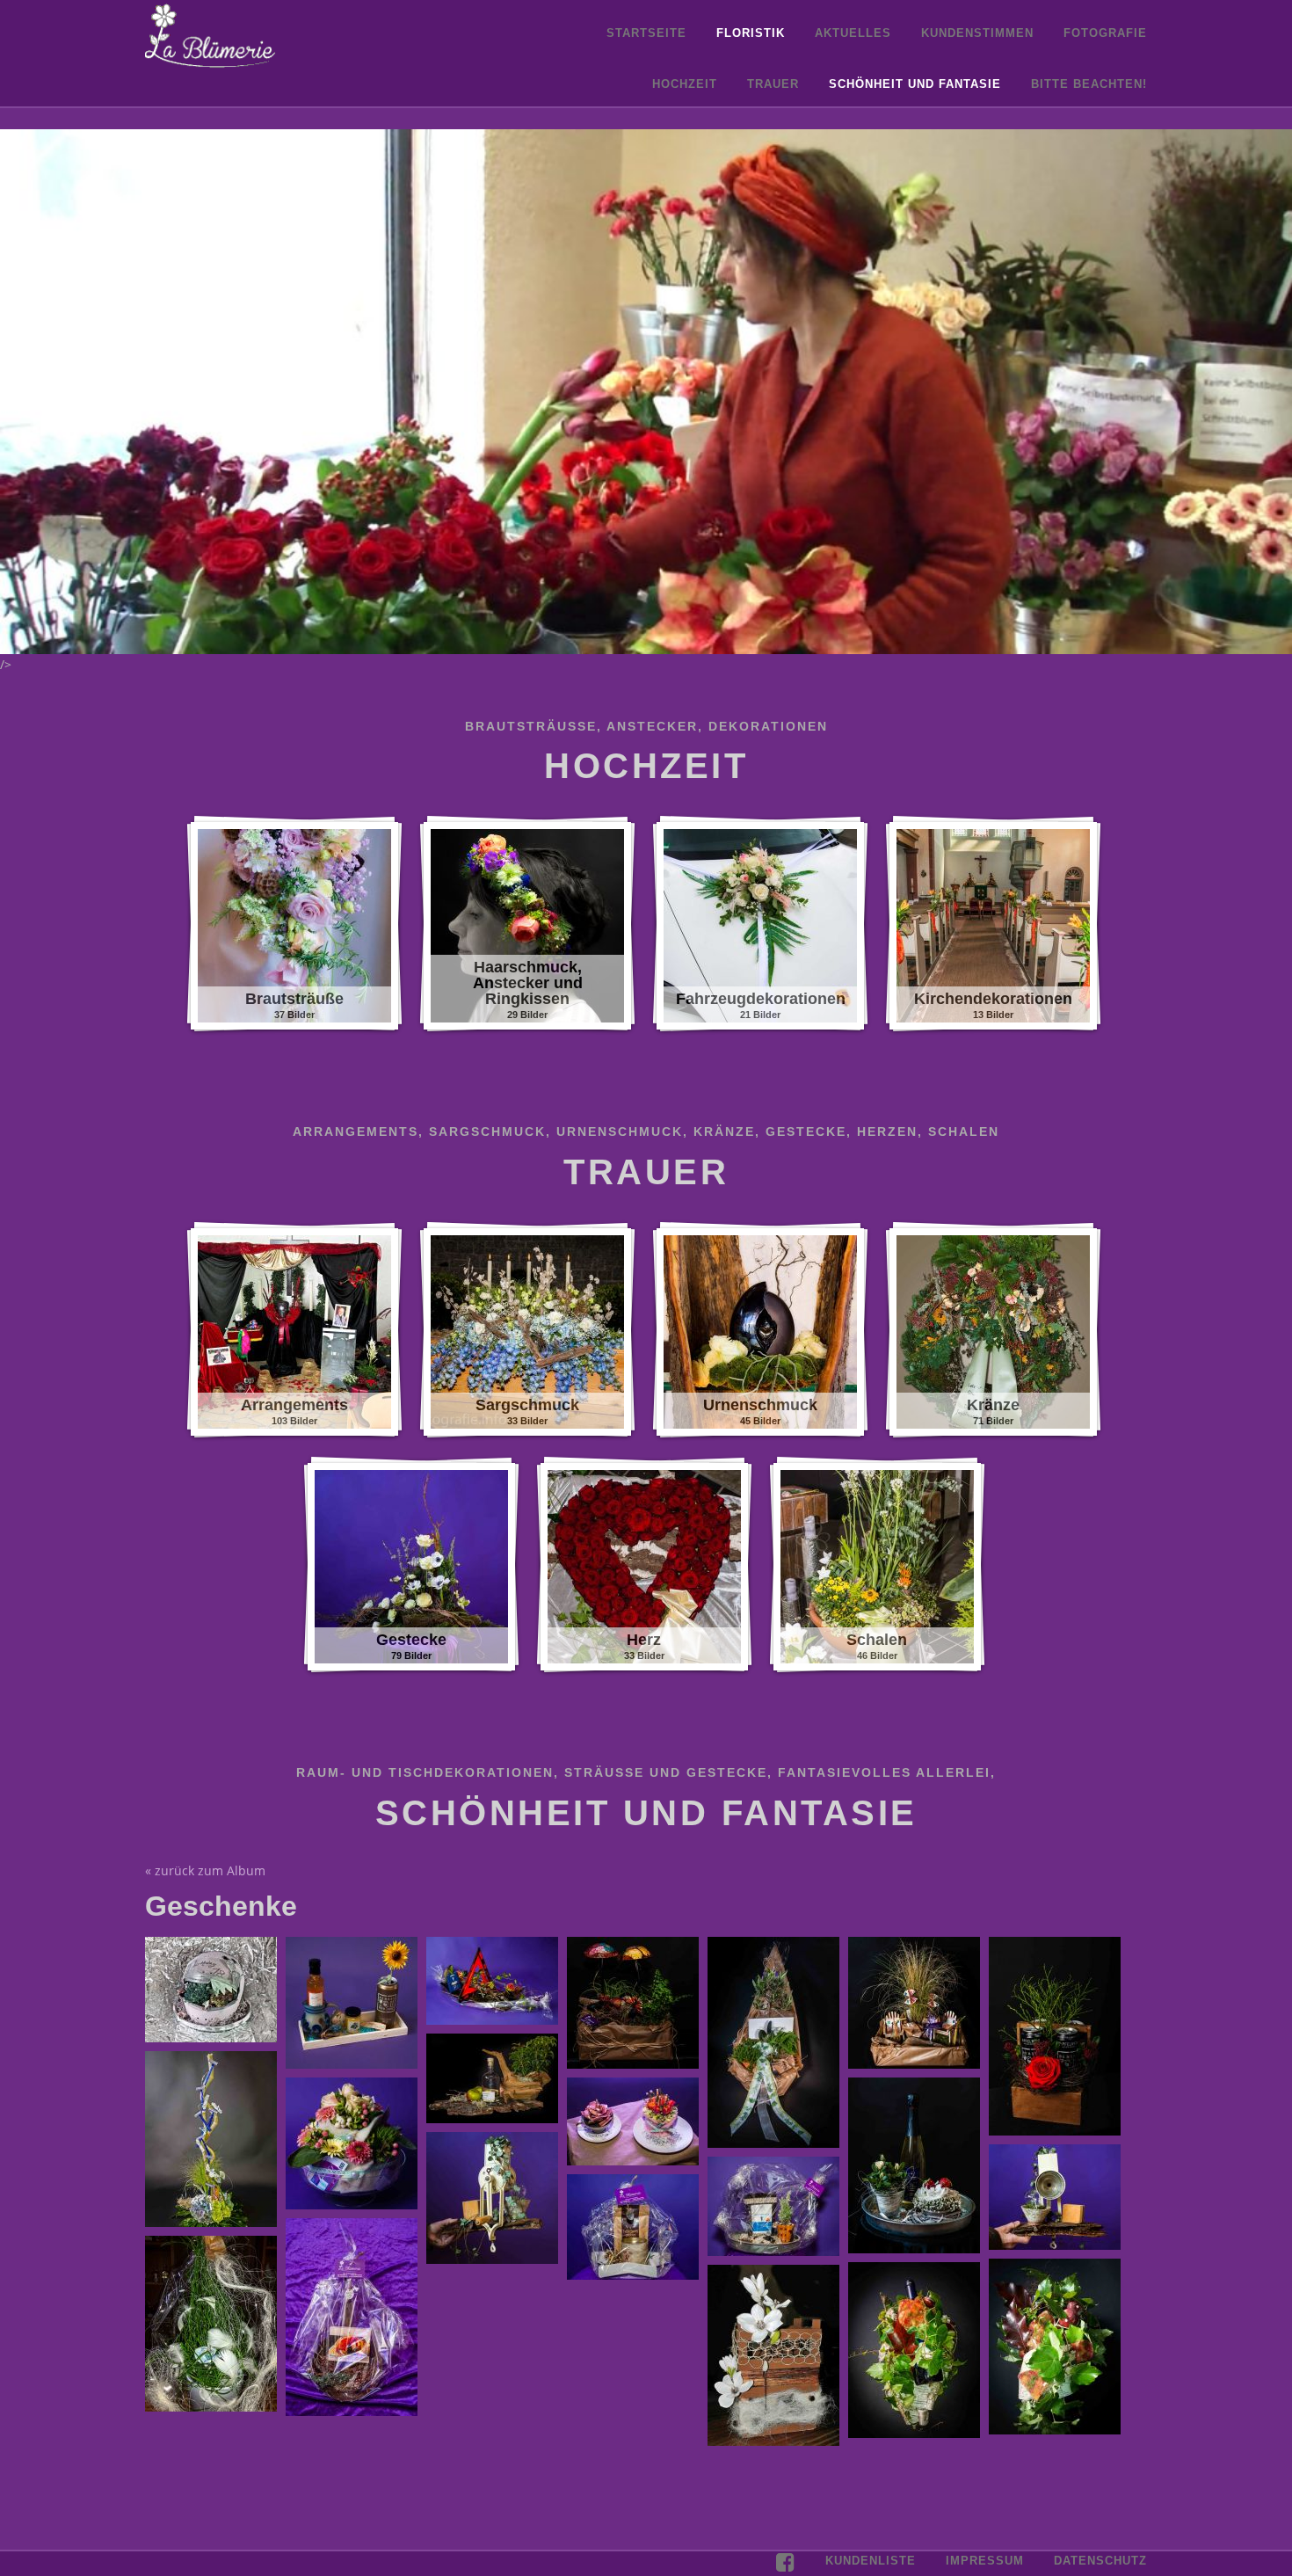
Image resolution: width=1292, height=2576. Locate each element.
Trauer (773, 84)
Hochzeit (685, 84)
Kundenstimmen (977, 33)
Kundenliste (871, 2561)
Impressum (985, 2561)
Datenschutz (1100, 2561)
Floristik (751, 33)
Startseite (646, 33)
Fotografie (1105, 33)
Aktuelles (853, 33)
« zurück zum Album (205, 1870)
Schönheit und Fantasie (915, 84)
